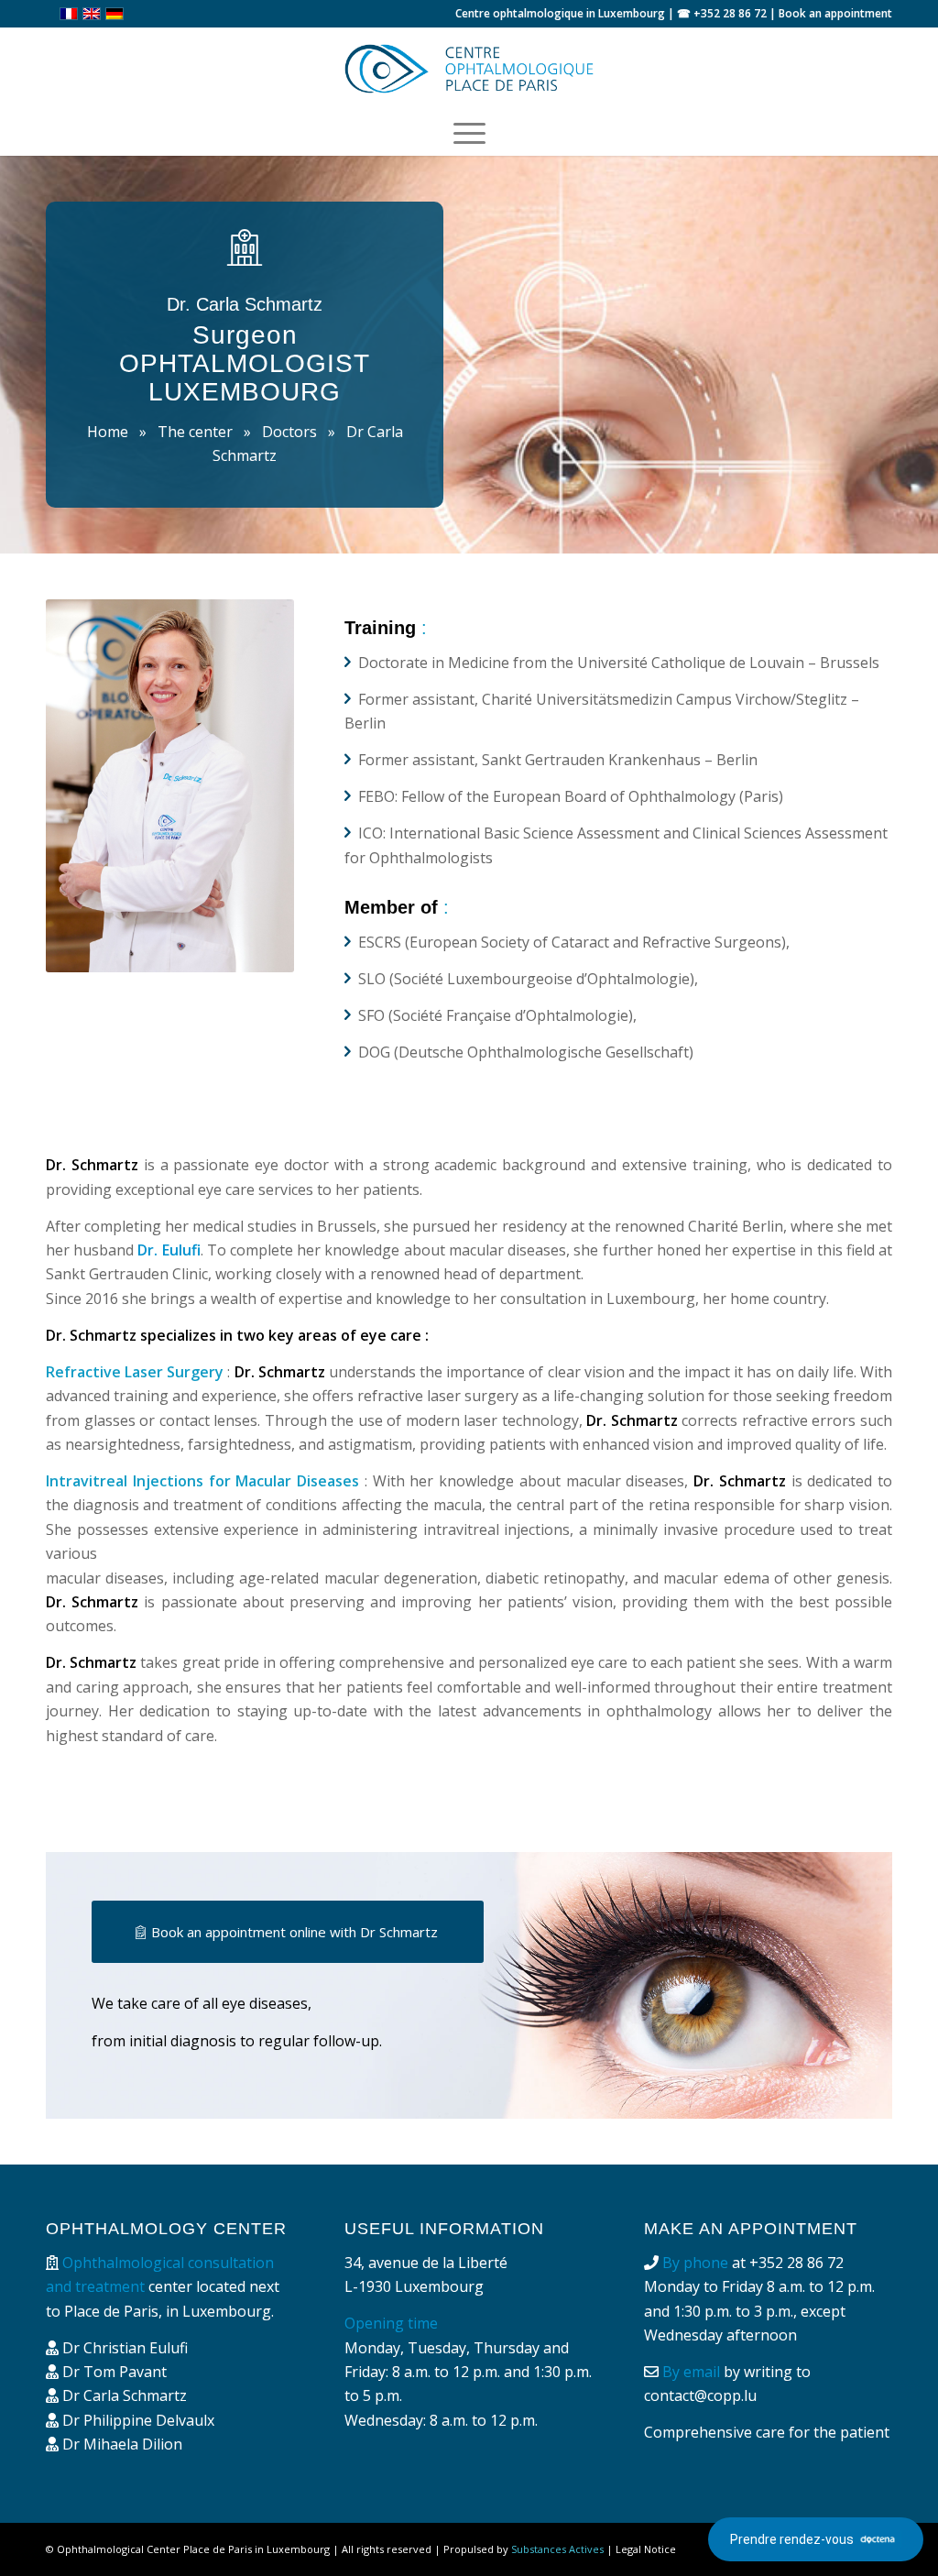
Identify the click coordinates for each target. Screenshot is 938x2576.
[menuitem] (469, 133)
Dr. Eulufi (169, 1250)
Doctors (289, 432)
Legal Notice (646, 2549)
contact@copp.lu (700, 2395)
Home (108, 432)
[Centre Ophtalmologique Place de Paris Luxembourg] (469, 69)
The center (195, 432)
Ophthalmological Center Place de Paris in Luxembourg (193, 2549)
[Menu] (469, 133)
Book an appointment (835, 13)
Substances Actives (557, 2549)
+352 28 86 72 (730, 13)
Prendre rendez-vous (792, 2539)
